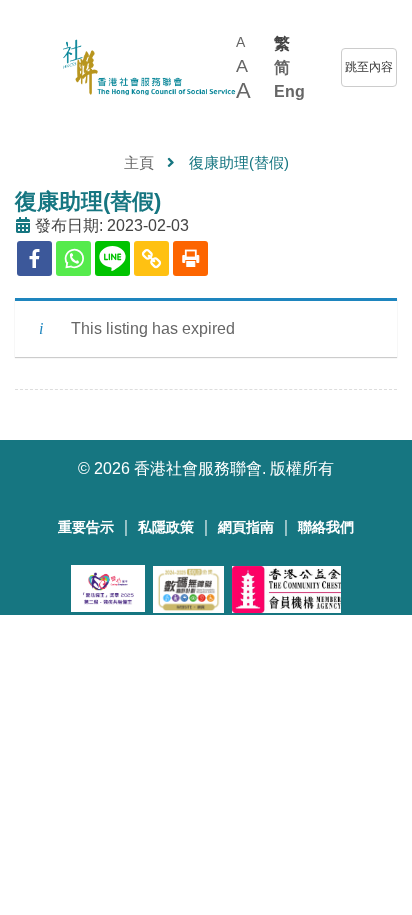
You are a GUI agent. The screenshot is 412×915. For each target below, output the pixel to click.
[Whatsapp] (73, 258)
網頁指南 (246, 527)
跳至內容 (369, 67)
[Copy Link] (151, 258)
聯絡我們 (326, 527)
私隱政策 (166, 527)
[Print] (190, 258)
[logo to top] (24, 67)
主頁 (139, 162)
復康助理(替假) (88, 201)
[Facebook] (34, 258)
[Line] (112, 258)
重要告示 (86, 527)
